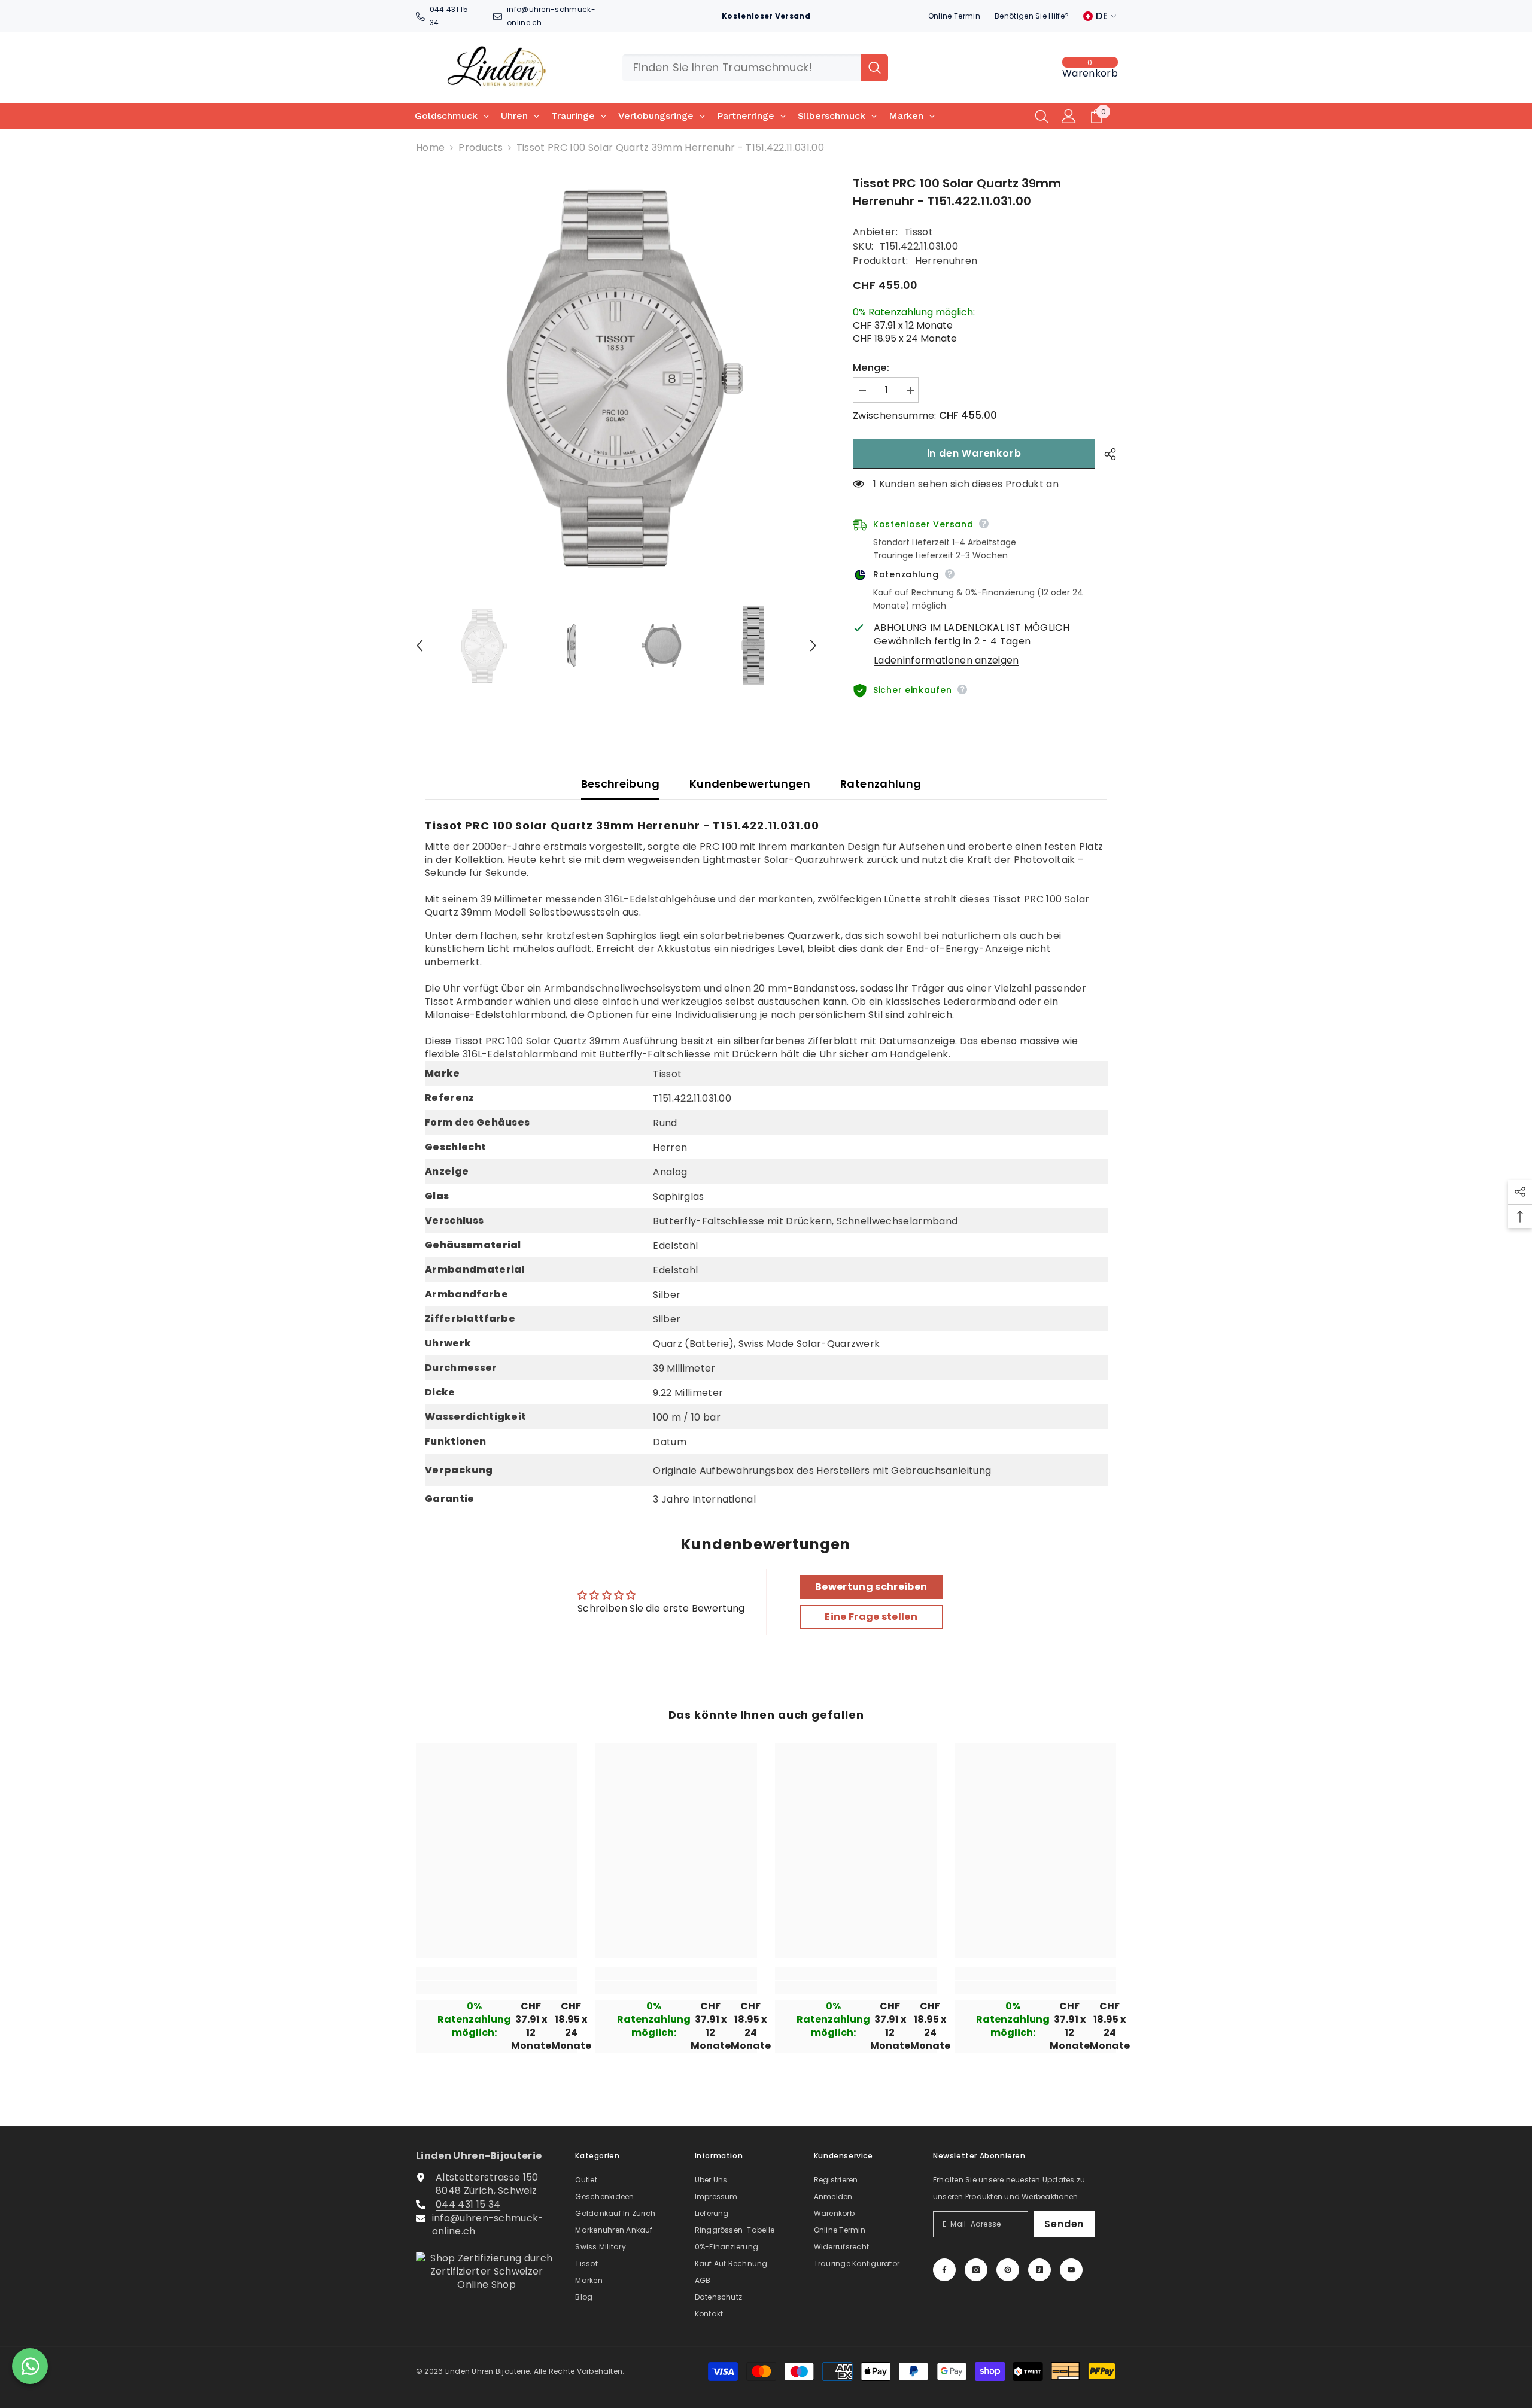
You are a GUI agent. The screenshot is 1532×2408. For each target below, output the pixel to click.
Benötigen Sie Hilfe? (1032, 16)
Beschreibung (620, 784)
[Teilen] (1106, 454)
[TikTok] (1039, 2270)
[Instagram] (976, 2270)
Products (481, 148)
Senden (1064, 2224)
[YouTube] (1071, 2270)
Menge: (871, 368)
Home (430, 148)
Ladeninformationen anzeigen (946, 661)
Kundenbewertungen (750, 784)
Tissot (919, 232)
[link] (497, 1987)
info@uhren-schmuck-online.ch (488, 2225)
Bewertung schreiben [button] (871, 1587)
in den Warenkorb (974, 453)
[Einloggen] (1069, 116)
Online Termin (954, 16)
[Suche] (755, 68)
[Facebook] (944, 2270)
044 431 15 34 (468, 2204)
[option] (617, 375)
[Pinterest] (1008, 2270)
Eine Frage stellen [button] (871, 1617)
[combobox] (742, 68)
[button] (420, 646)
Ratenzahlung (881, 784)
